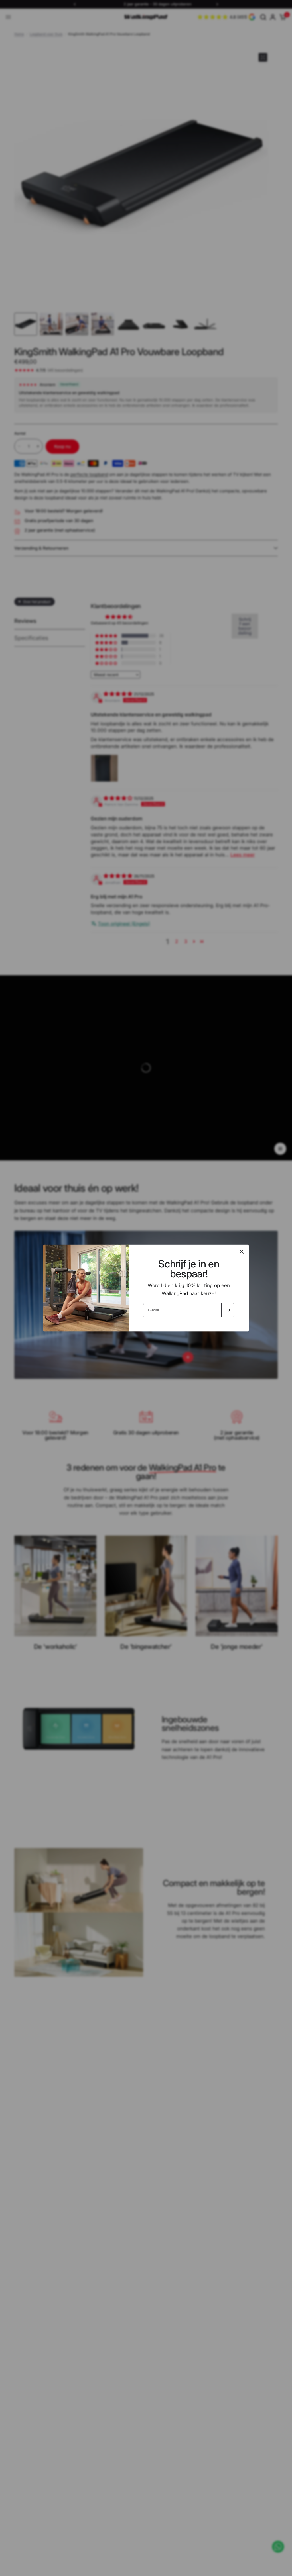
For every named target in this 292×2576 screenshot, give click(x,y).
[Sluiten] (242, 1252)
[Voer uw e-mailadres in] (228, 1310)
